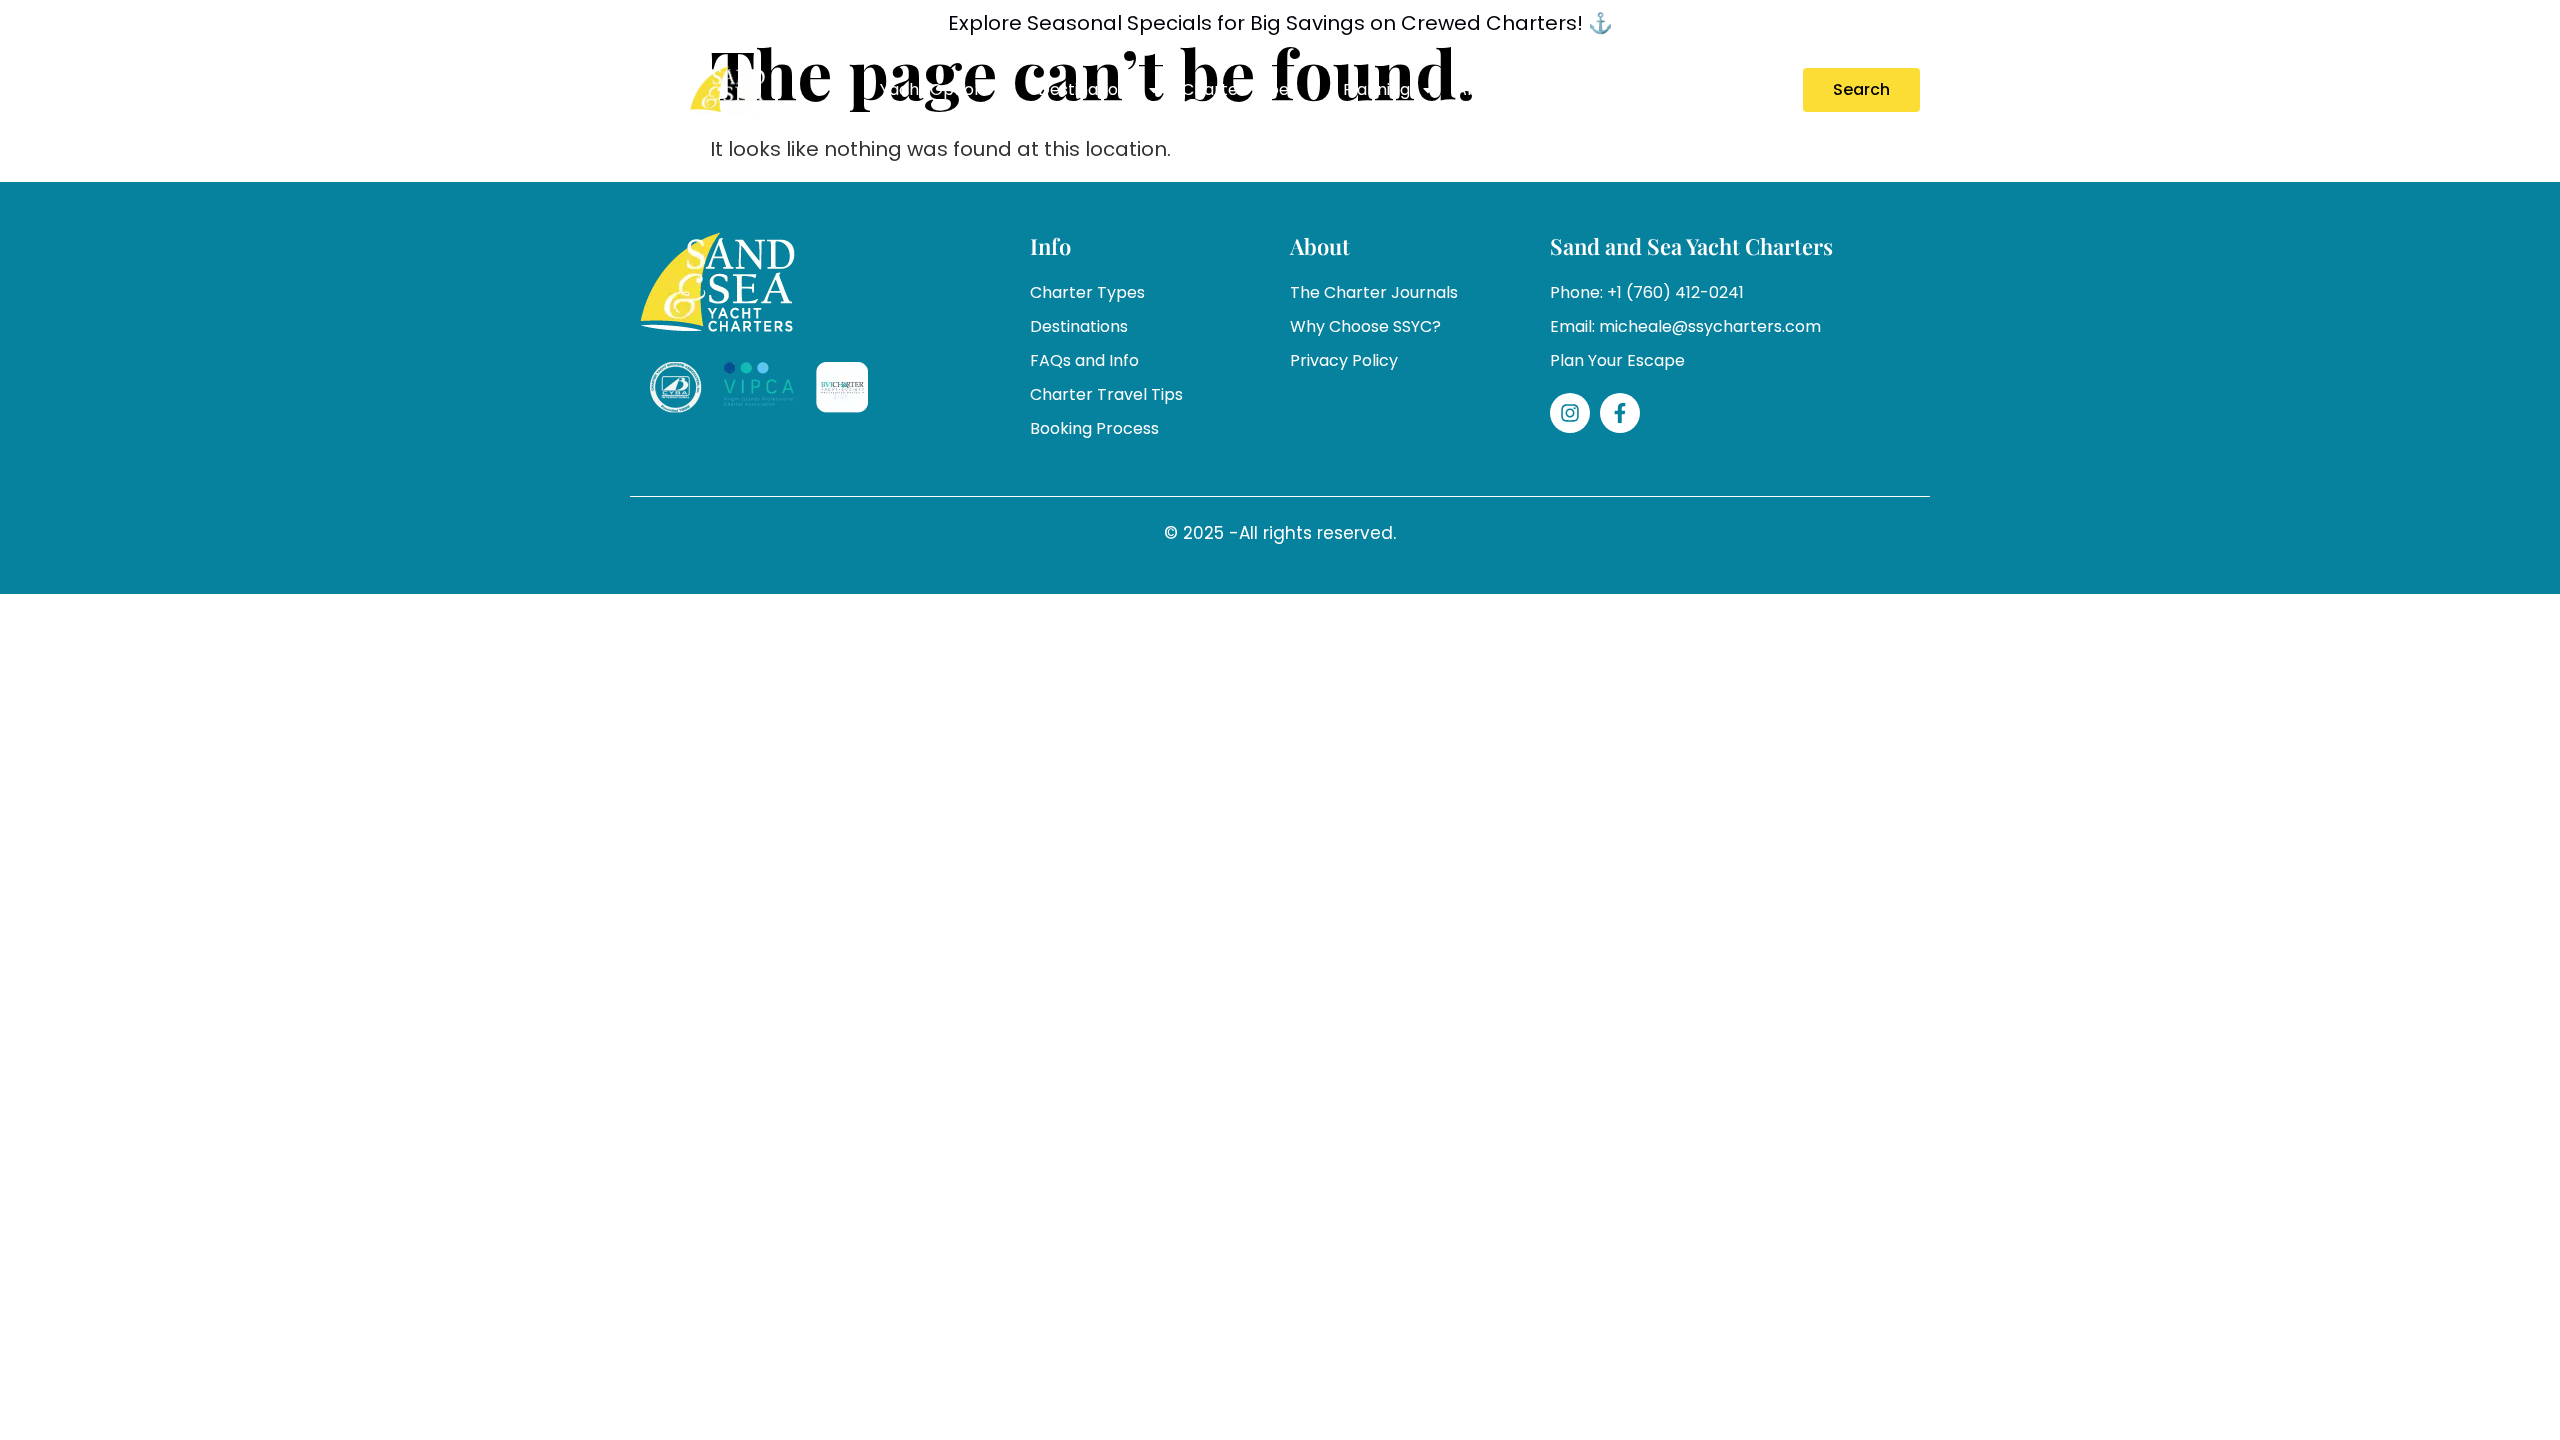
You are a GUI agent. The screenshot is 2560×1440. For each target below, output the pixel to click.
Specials (1582, 89)
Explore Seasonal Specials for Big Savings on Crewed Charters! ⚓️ (1280, 23)
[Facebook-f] (1620, 413)
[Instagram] (1570, 413)
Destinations (1087, 89)
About (1480, 89)
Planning (1376, 89)
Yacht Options (936, 89)
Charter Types (1239, 89)
